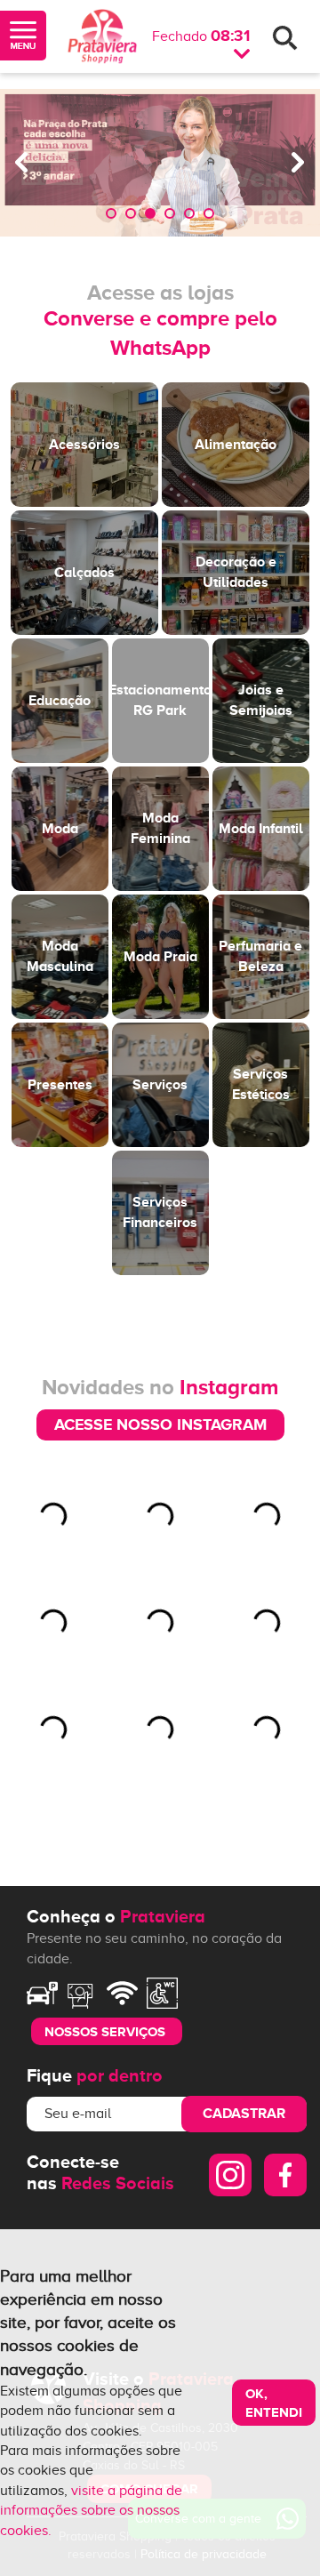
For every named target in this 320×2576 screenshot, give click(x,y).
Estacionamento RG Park (160, 700)
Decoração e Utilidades (236, 572)
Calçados (84, 573)
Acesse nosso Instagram (160, 1424)
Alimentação (236, 445)
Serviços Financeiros (160, 1212)
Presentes (60, 1085)
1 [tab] (111, 213)
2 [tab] (131, 213)
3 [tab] (150, 213)
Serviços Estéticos (261, 1084)
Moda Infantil (261, 829)
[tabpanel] (160, 163)
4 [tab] (170, 213)
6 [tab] (209, 213)
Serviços (160, 1085)
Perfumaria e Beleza (260, 956)
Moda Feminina (160, 828)
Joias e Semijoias (261, 700)
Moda (60, 829)
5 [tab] (189, 213)
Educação (60, 701)
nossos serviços (105, 2031)
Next (298, 163)
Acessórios (84, 445)
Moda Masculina (60, 956)
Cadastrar (244, 2114)
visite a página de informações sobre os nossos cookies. (91, 2511)
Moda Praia (160, 957)
